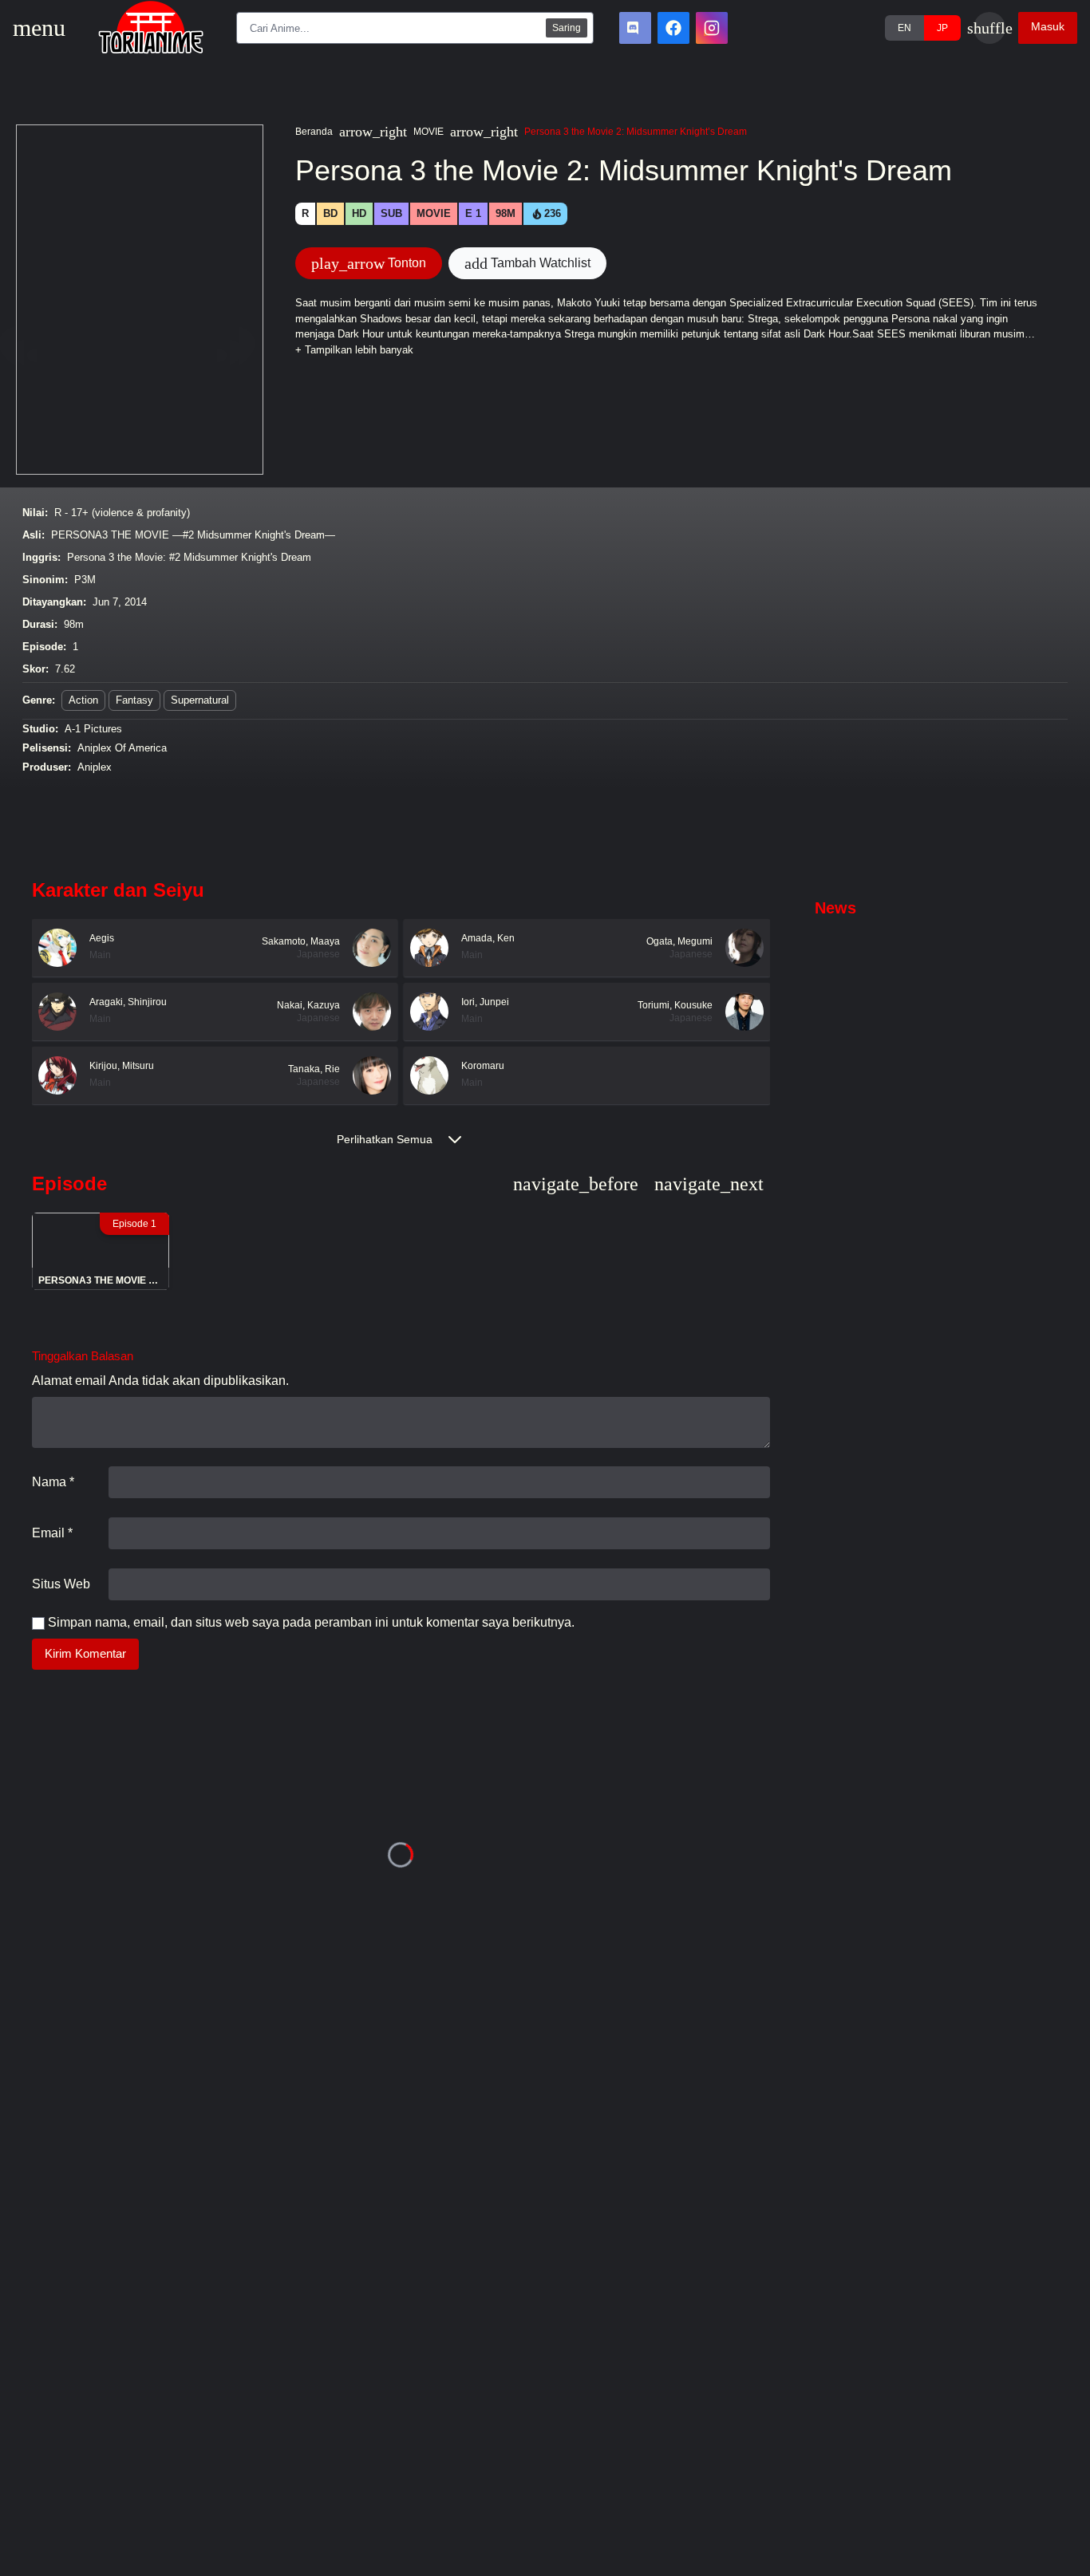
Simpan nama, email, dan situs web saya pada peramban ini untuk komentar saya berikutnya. (311, 1622)
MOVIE (428, 132)
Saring (567, 28)
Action (83, 700)
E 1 (473, 213)
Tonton (369, 263)
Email (52, 1533)
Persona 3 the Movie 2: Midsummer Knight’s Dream (636, 132)
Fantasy (134, 700)
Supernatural (200, 700)
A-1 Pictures (93, 729)
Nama (53, 1482)
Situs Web (61, 1584)
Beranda (314, 132)
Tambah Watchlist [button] (527, 263)
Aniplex (95, 767)
